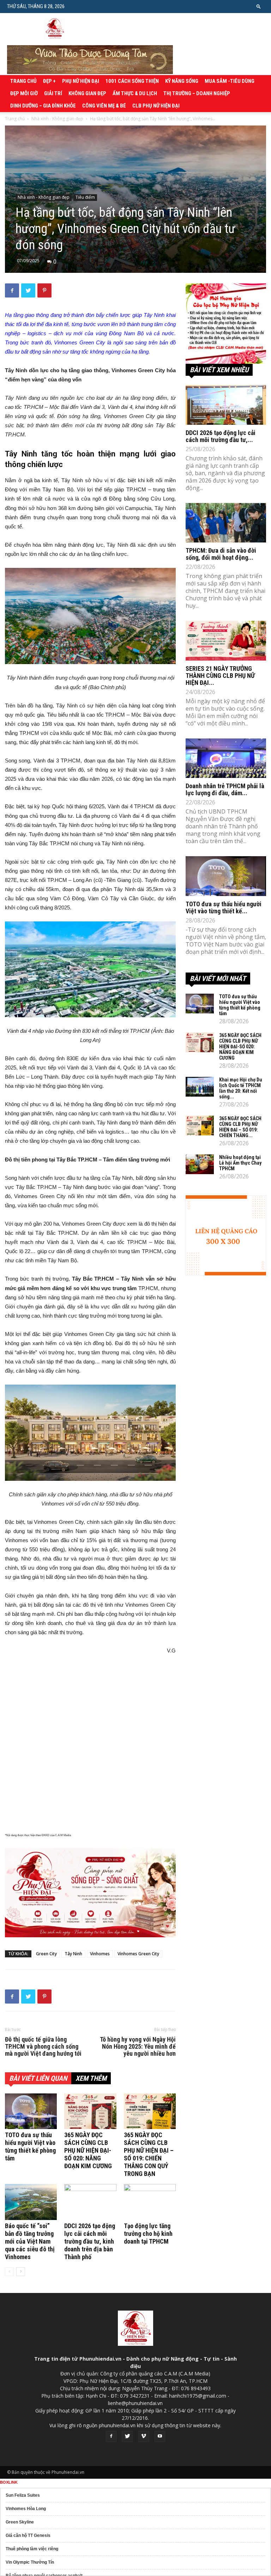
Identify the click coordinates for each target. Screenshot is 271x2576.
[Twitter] (127, 2436)
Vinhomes (100, 1954)
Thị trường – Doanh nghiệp (197, 93)
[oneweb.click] (90, 1893)
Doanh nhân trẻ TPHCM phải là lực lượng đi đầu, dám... (225, 789)
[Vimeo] (144, 2436)
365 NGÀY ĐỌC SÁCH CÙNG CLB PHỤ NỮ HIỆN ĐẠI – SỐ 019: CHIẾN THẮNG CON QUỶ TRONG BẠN (149, 2154)
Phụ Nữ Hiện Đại (81, 81)
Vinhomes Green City (138, 1954)
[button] (259, 6)
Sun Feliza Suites (23, 2495)
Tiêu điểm (85, 197)
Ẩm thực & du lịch (135, 93)
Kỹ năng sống (182, 81)
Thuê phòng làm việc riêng (32, 2549)
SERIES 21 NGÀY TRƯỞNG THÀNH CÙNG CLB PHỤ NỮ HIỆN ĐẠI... (220, 676)
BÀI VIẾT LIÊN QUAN (38, 2078)
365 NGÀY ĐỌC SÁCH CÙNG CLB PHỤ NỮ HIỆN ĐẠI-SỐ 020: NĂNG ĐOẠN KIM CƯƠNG (88, 2150)
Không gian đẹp (87, 93)
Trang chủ (23, 81)
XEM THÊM (91, 2078)
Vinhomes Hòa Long (26, 2509)
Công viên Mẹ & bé (104, 106)
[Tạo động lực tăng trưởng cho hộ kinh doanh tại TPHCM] (150, 2202)
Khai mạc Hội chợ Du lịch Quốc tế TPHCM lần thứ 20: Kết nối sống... (241, 1088)
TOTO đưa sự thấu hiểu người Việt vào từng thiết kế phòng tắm (30, 2146)
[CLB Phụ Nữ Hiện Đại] (226, 324)
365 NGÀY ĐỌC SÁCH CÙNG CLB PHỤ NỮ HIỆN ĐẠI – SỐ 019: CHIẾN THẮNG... (240, 1127)
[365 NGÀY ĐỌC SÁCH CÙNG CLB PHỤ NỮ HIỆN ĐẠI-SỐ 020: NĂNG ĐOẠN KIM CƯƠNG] (90, 2111)
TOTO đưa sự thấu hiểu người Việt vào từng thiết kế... (224, 907)
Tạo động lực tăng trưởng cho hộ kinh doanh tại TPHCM (148, 2234)
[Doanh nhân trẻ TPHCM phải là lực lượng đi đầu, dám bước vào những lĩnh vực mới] (226, 758)
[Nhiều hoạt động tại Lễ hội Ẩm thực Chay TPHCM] (200, 1164)
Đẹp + (49, 81)
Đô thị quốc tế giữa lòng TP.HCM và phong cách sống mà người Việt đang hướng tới (43, 2047)
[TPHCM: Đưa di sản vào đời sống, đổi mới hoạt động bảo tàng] (226, 523)
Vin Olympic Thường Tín (30, 2562)
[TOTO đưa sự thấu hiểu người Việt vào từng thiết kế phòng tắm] (31, 2111)
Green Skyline (20, 2522)
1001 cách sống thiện (132, 81)
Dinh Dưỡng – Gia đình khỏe (43, 106)
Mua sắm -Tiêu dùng (230, 81)
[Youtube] (160, 2436)
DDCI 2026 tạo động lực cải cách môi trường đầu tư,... (221, 436)
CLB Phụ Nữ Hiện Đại (156, 106)
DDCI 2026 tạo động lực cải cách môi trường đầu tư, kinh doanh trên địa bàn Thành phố (90, 2241)
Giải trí (53, 93)
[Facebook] (111, 2436)
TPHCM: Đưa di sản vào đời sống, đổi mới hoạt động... (221, 554)
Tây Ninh (73, 1954)
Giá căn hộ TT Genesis (28, 2535)
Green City (46, 1954)
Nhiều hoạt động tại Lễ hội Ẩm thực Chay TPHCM (240, 1163)
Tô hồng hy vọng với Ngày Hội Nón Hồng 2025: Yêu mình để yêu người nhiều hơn (138, 2047)
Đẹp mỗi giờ (24, 93)
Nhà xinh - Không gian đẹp (57, 119)
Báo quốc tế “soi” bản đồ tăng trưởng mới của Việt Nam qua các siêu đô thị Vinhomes (30, 2241)
